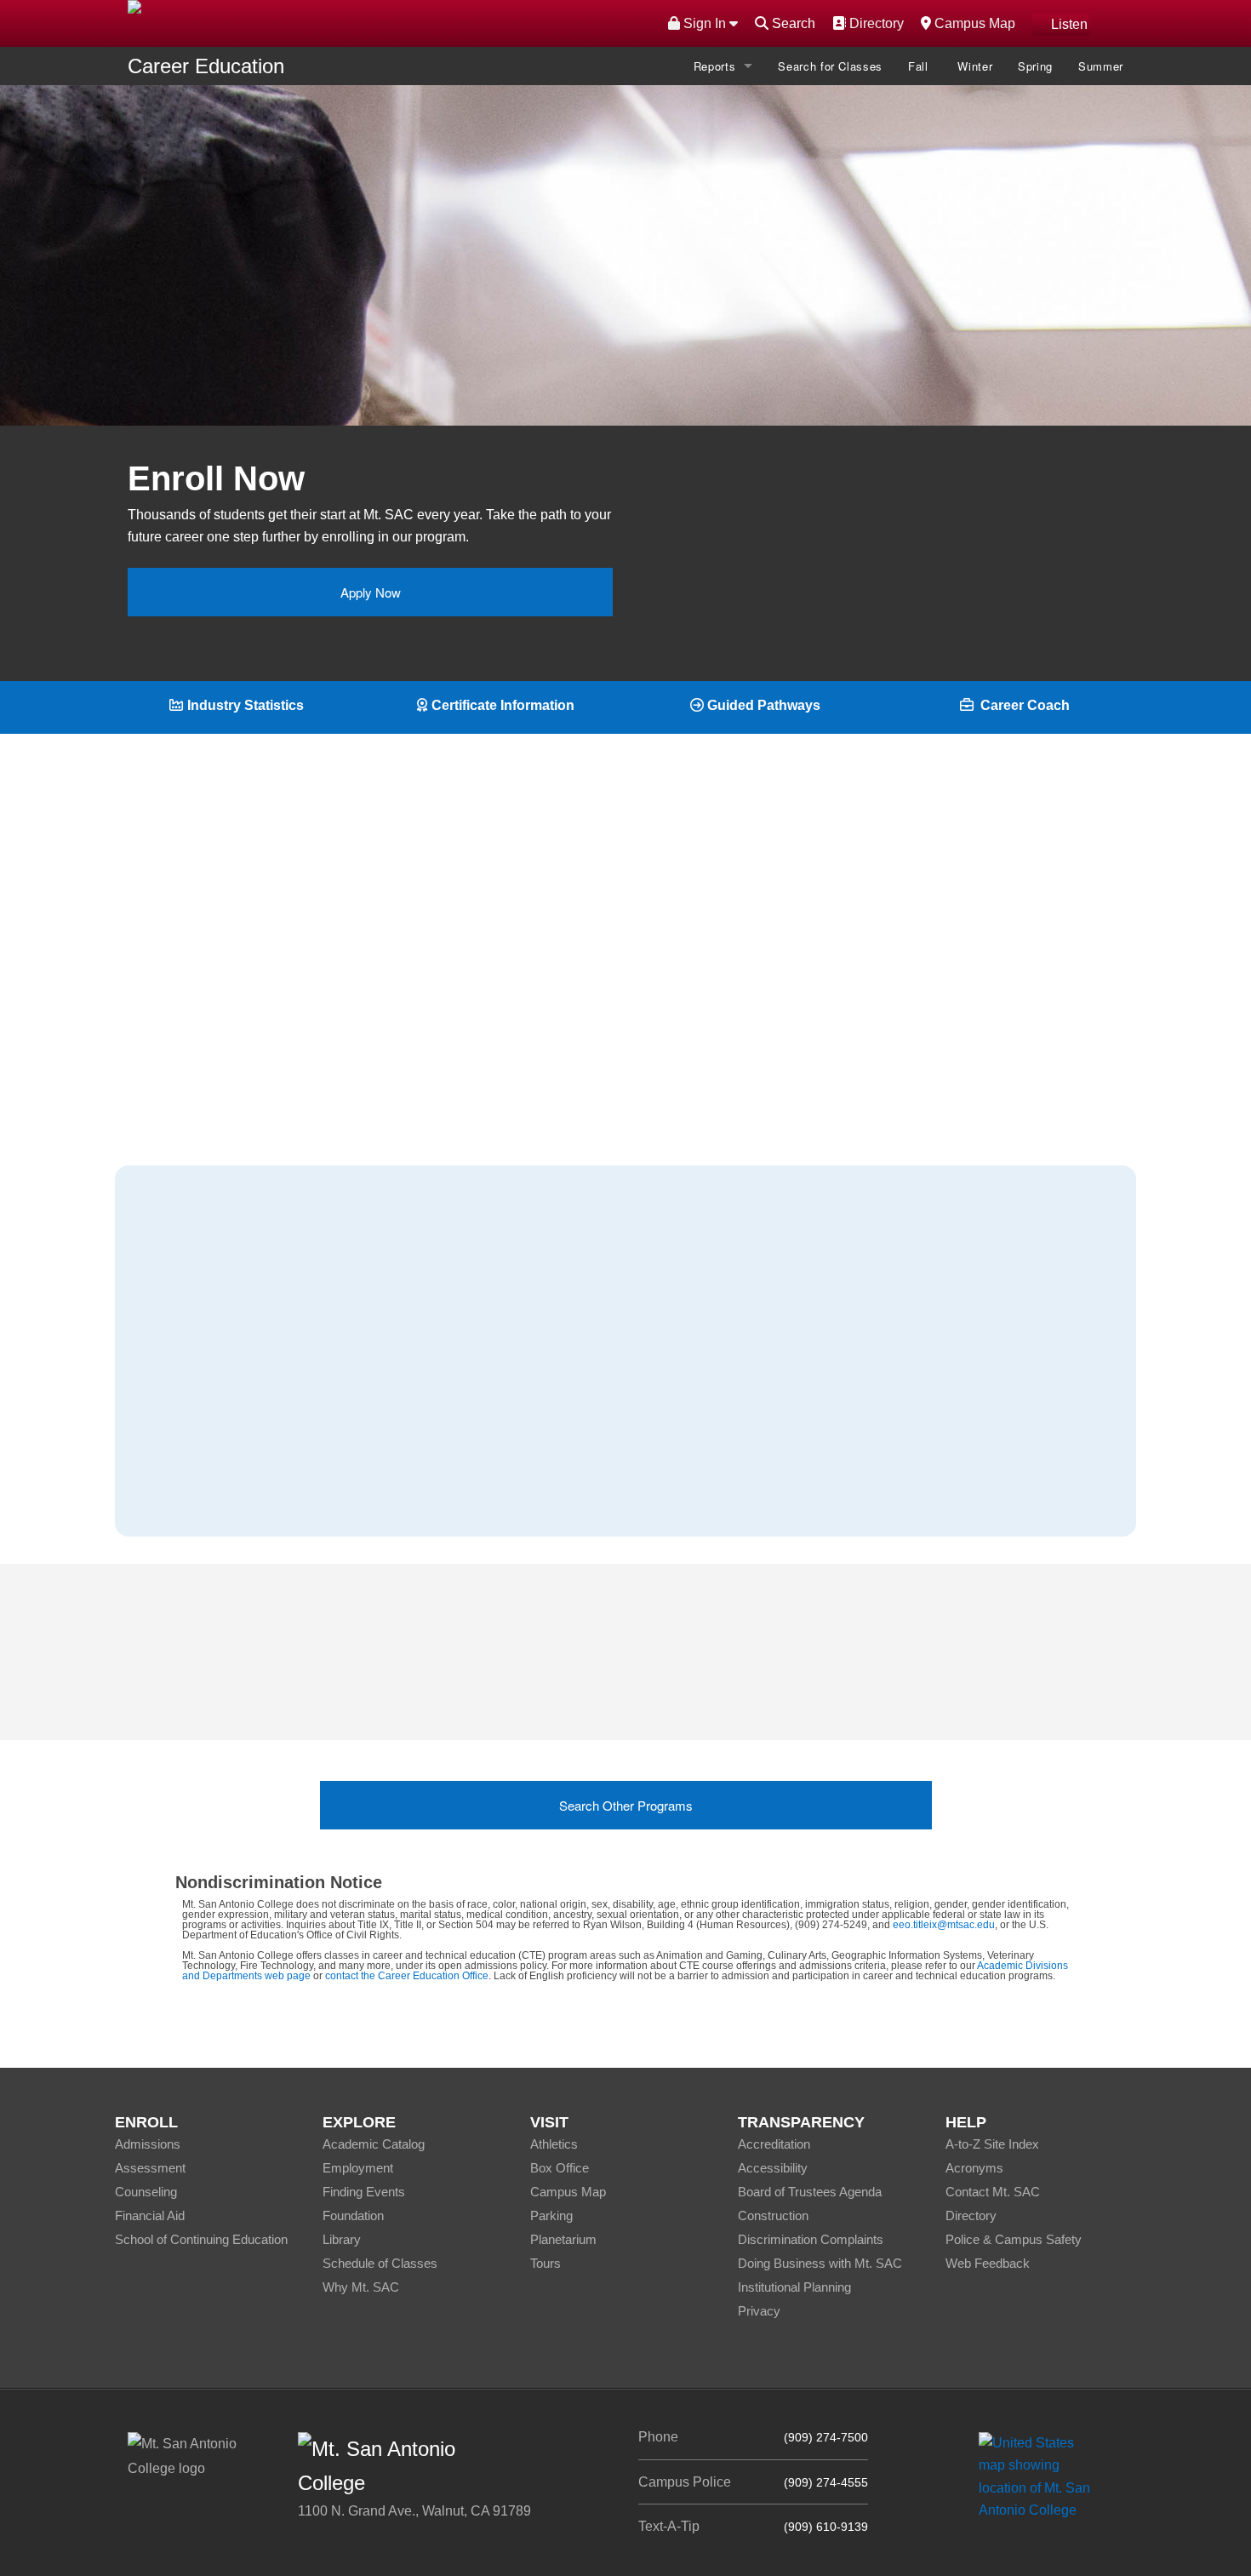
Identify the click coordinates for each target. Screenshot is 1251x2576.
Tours (546, 2263)
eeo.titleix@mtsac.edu (944, 1925)
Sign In (705, 23)
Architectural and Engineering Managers (286, 1366)
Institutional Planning (794, 2287)
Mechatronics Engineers (237, 1453)
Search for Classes (830, 66)
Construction (773, 2215)
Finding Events (364, 2192)
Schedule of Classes (380, 2263)
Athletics (554, 2144)
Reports (715, 66)
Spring (1035, 66)
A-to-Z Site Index (992, 2144)
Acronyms (974, 2168)
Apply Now (371, 592)
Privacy (759, 2311)
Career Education (206, 66)
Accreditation (774, 2144)
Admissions (148, 2144)
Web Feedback (988, 2263)
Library (342, 2239)
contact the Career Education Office (407, 1976)
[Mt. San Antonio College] (1040, 2476)
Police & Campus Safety (1014, 2239)
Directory (874, 23)
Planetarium (563, 2239)
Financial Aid (150, 2215)
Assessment (150, 2168)
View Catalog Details (635, 338)
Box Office (560, 2168)
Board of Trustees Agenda (810, 2192)
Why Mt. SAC (361, 2287)
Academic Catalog (374, 2144)
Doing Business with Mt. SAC (820, 2263)
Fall (920, 66)
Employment (358, 2168)
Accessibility (773, 2168)
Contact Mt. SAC (993, 2192)
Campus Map (973, 23)
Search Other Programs (626, 1805)
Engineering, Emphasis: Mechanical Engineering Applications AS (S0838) (713, 1685)
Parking (551, 2215)
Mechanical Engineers (232, 1409)
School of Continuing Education (201, 2239)
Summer (1101, 66)
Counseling (146, 2192)
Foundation (353, 2215)
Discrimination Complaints (811, 2239)
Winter (975, 66)
